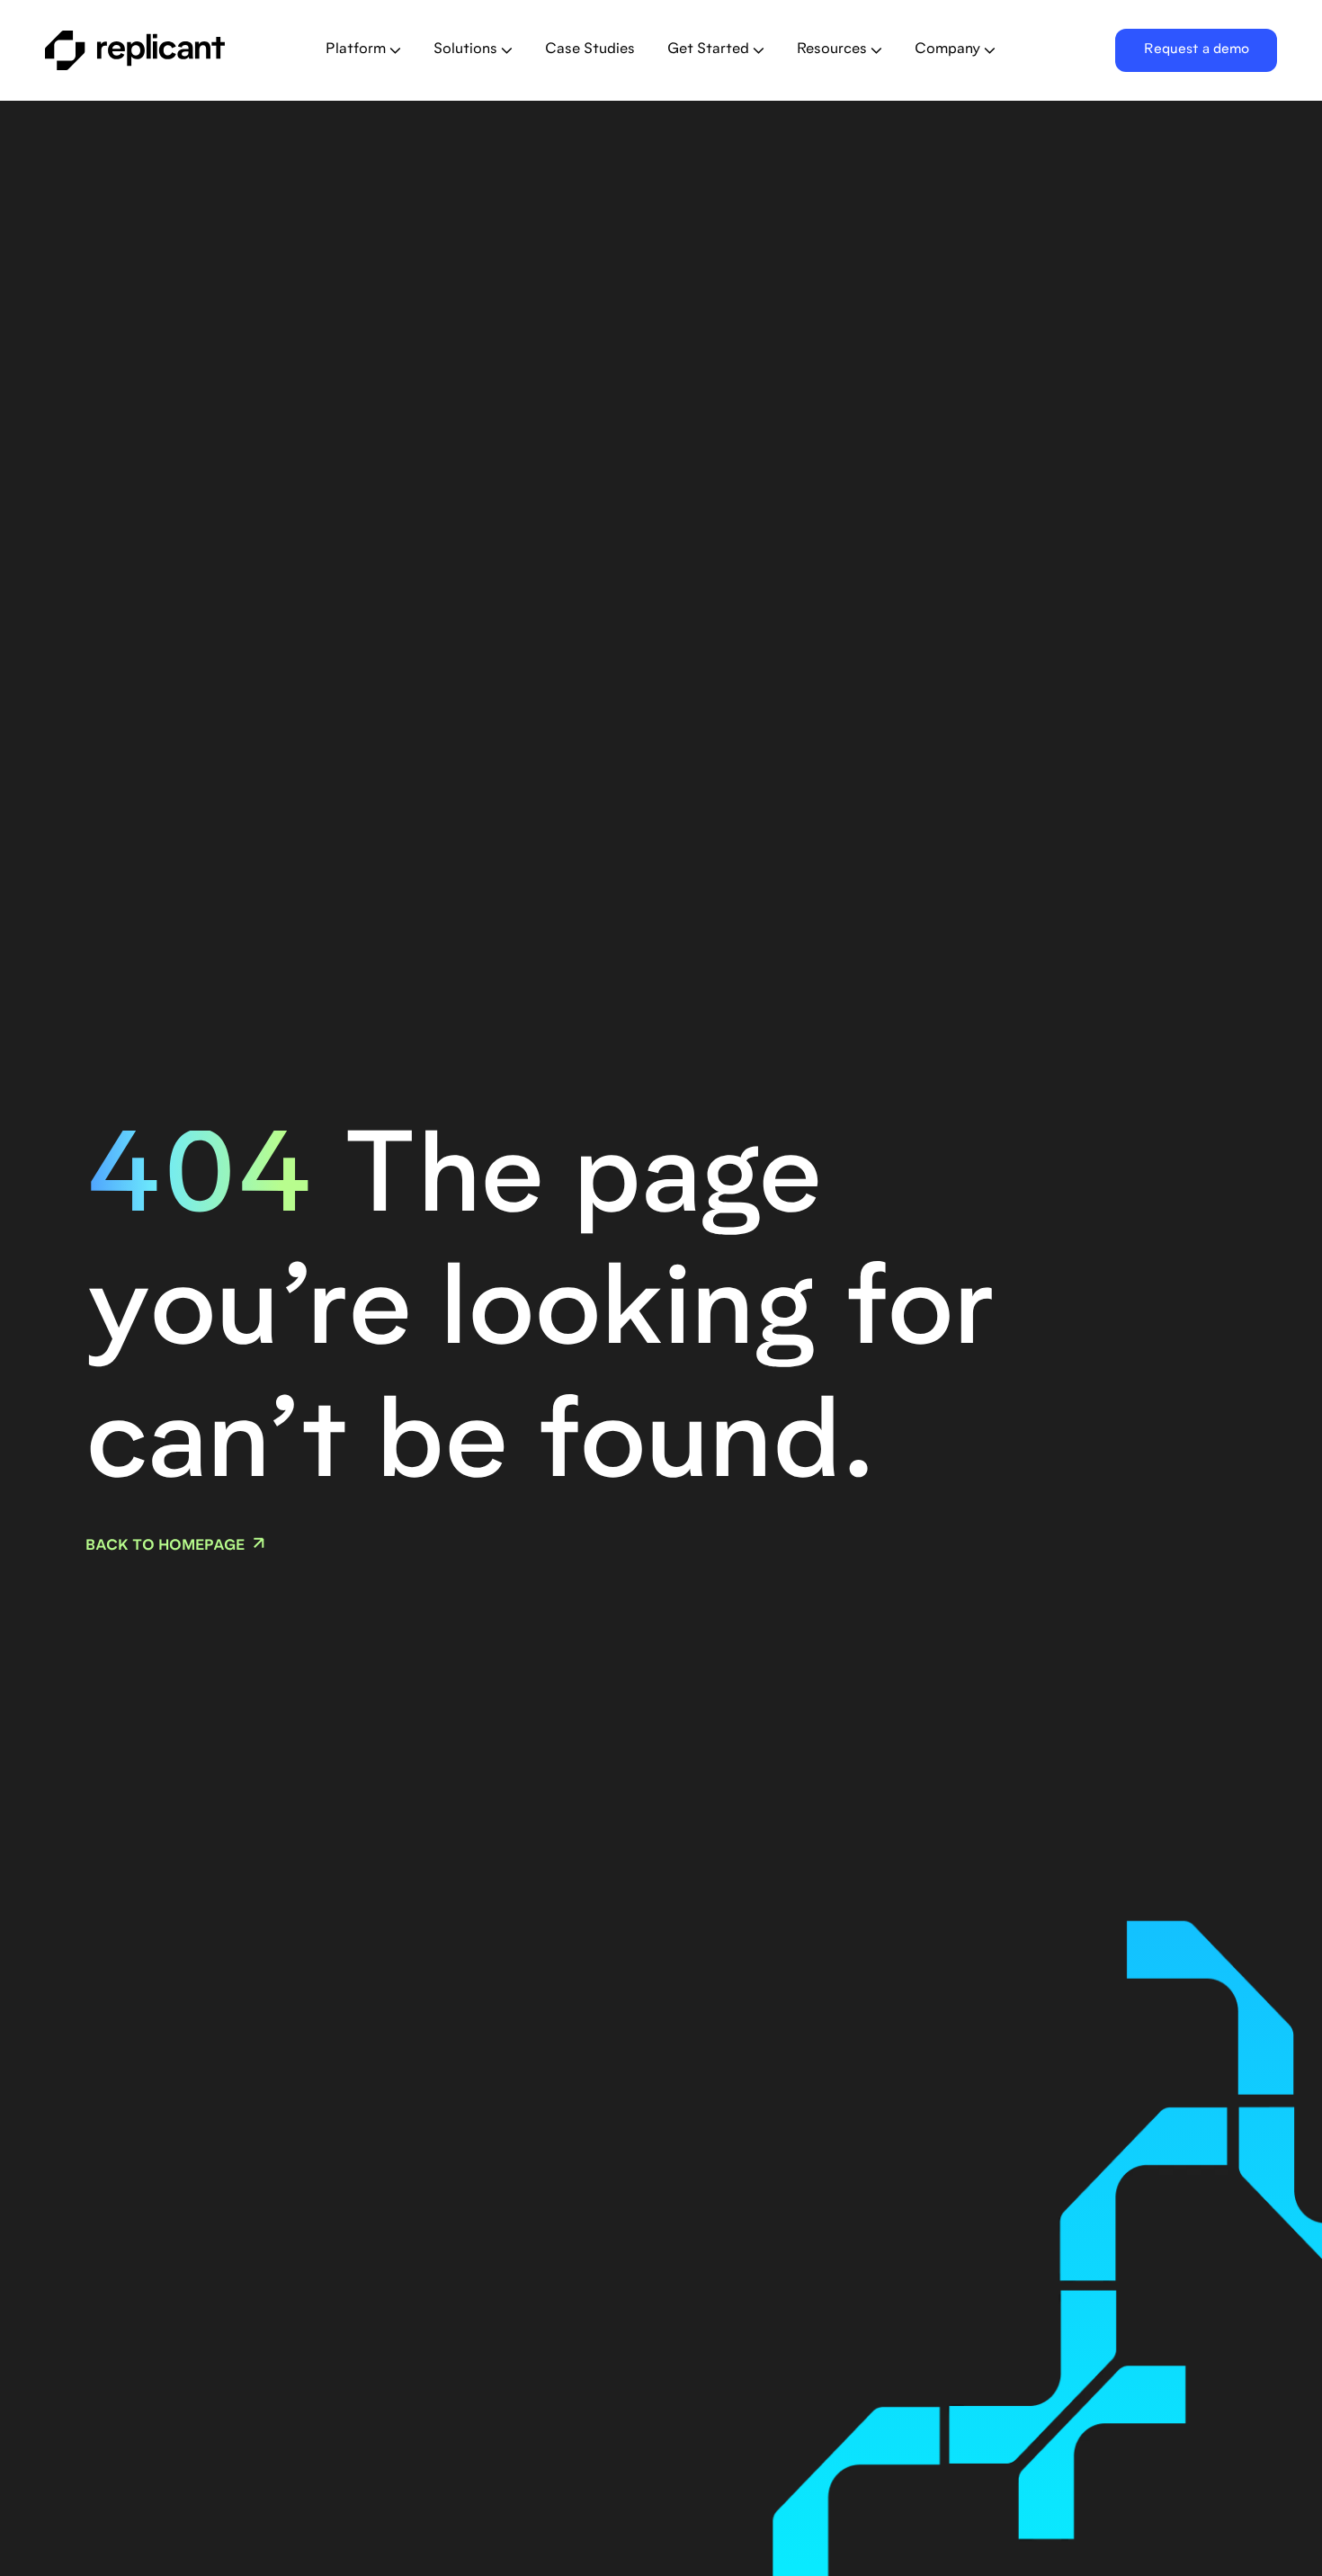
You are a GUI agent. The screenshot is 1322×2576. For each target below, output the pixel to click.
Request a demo (1197, 50)
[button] (363, 50)
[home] (162, 50)
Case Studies (590, 49)
